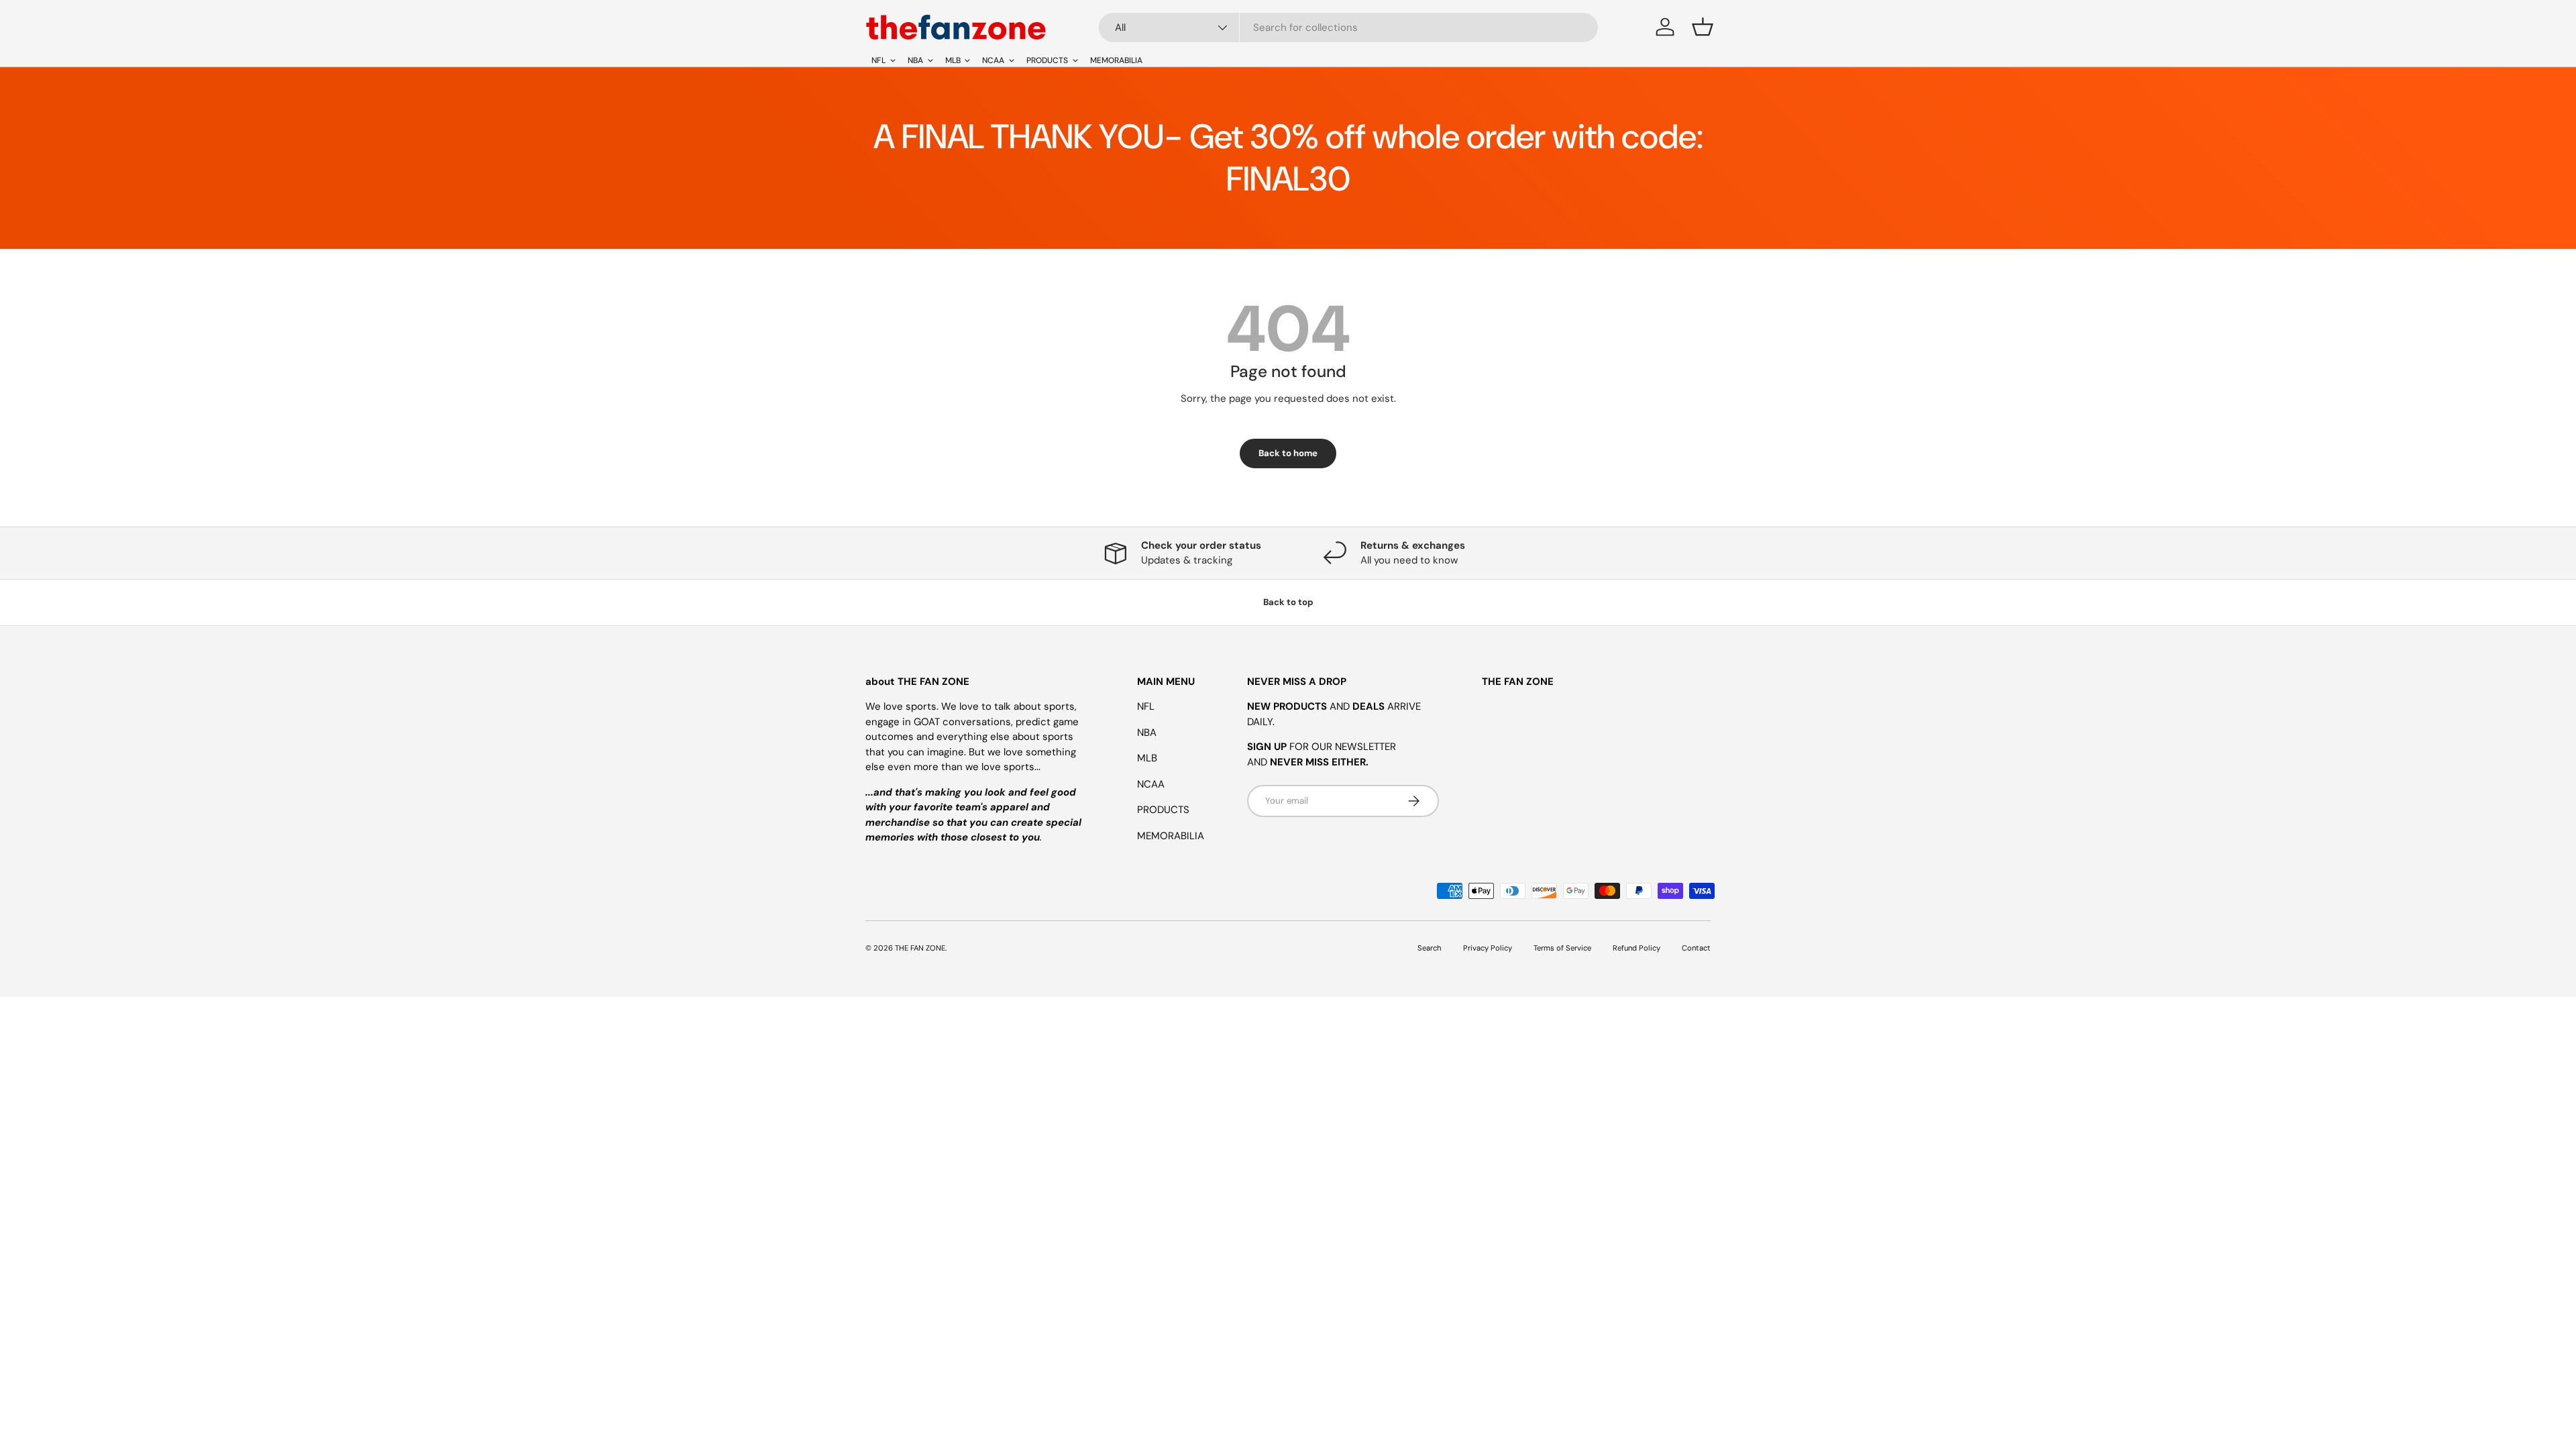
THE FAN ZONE (920, 948)
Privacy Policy (1488, 948)
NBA (1147, 733)
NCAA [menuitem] (993, 60)
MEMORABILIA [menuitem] (1116, 60)
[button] (1703, 27)
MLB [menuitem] (953, 60)
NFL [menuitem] (878, 60)
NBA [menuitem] (915, 60)
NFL (1146, 706)
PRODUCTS (1163, 810)
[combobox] (1348, 28)
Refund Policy (1636, 948)
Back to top (1288, 602)
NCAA (1151, 784)
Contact (1696, 948)
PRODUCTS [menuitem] (1047, 60)
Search (1430, 948)
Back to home (1288, 453)
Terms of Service (1562, 948)
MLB (1147, 758)
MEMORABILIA (1171, 836)
